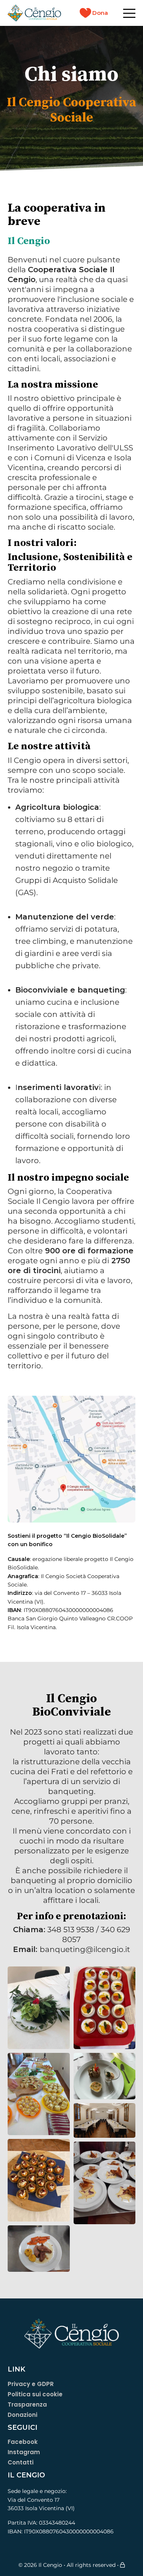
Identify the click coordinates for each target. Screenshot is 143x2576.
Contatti (21, 2463)
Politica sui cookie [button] (35, 2395)
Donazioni (22, 2415)
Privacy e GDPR (31, 2384)
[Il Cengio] (34, 13)
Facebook (23, 2442)
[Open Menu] (129, 13)
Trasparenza (27, 2405)
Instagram (24, 2453)
